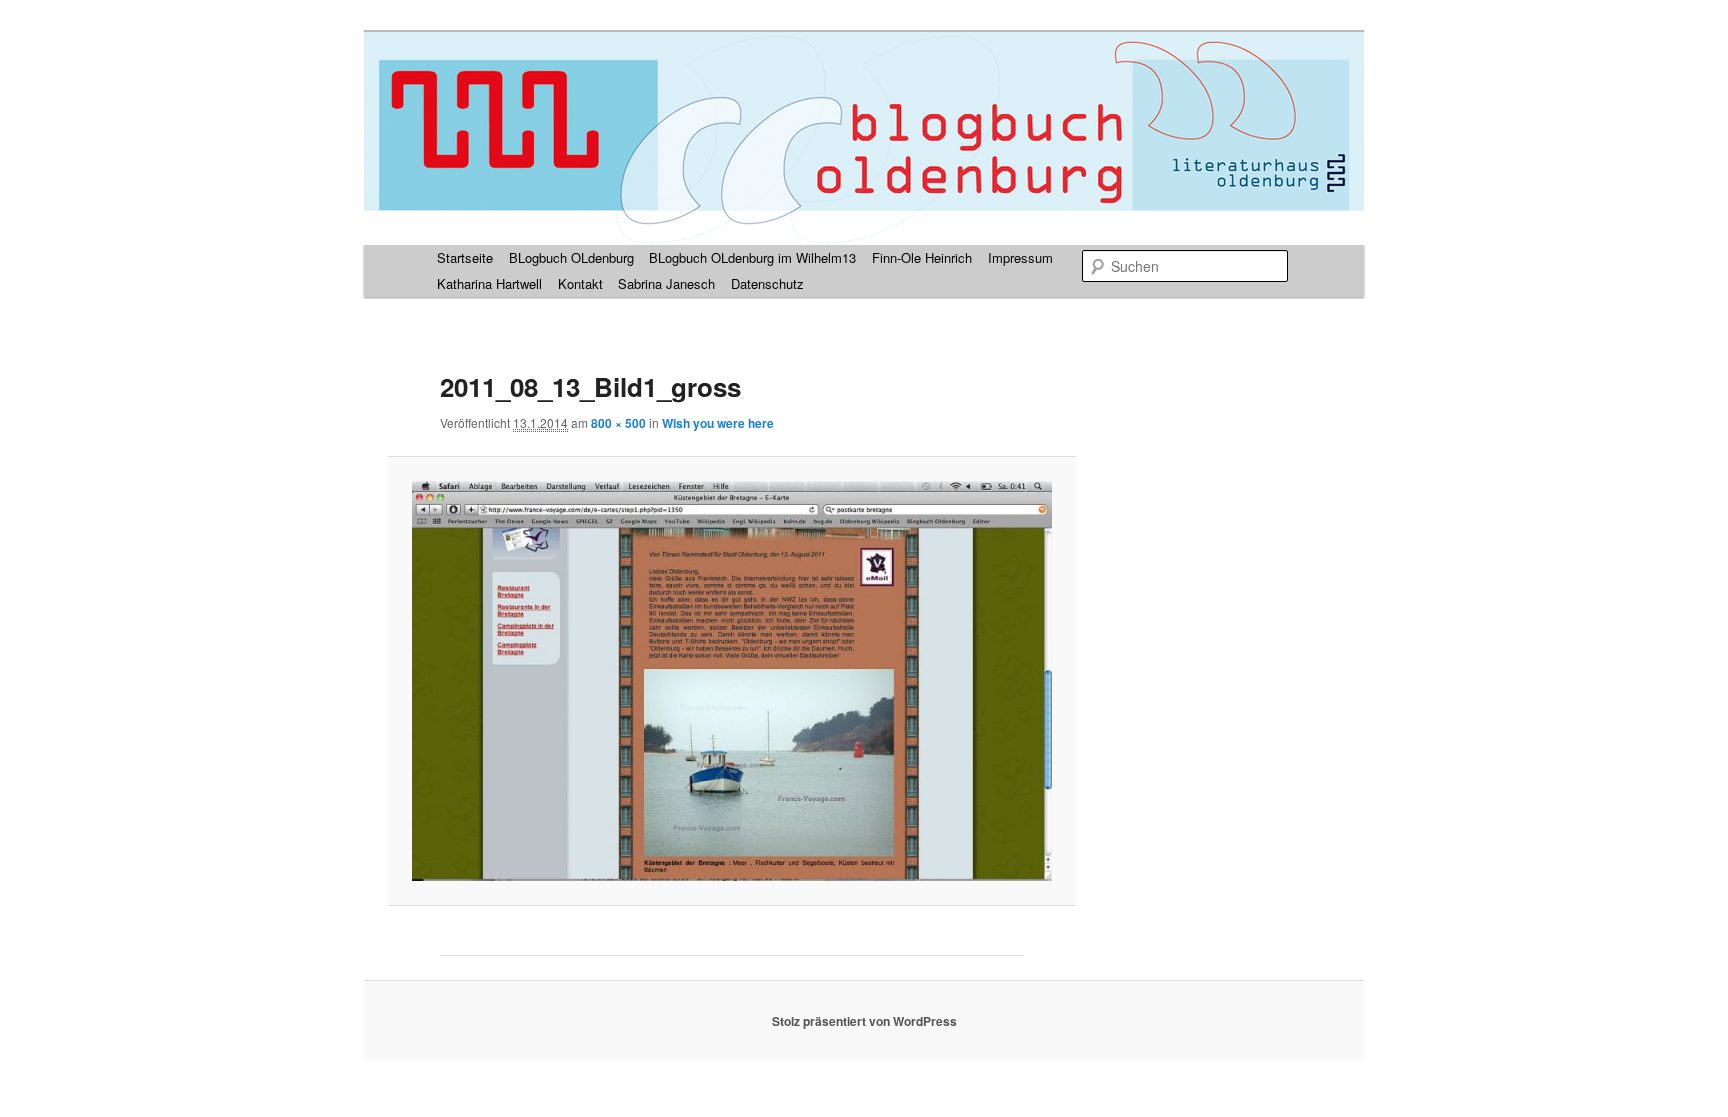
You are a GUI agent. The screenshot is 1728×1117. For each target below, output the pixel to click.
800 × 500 (618, 423)
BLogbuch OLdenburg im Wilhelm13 (752, 257)
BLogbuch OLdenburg (571, 257)
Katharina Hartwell (489, 283)
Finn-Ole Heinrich (922, 257)
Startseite (465, 257)
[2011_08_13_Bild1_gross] (731, 680)
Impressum (1020, 257)
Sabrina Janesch (666, 283)
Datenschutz (767, 283)
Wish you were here (718, 423)
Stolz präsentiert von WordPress (864, 1021)
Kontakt (580, 283)
